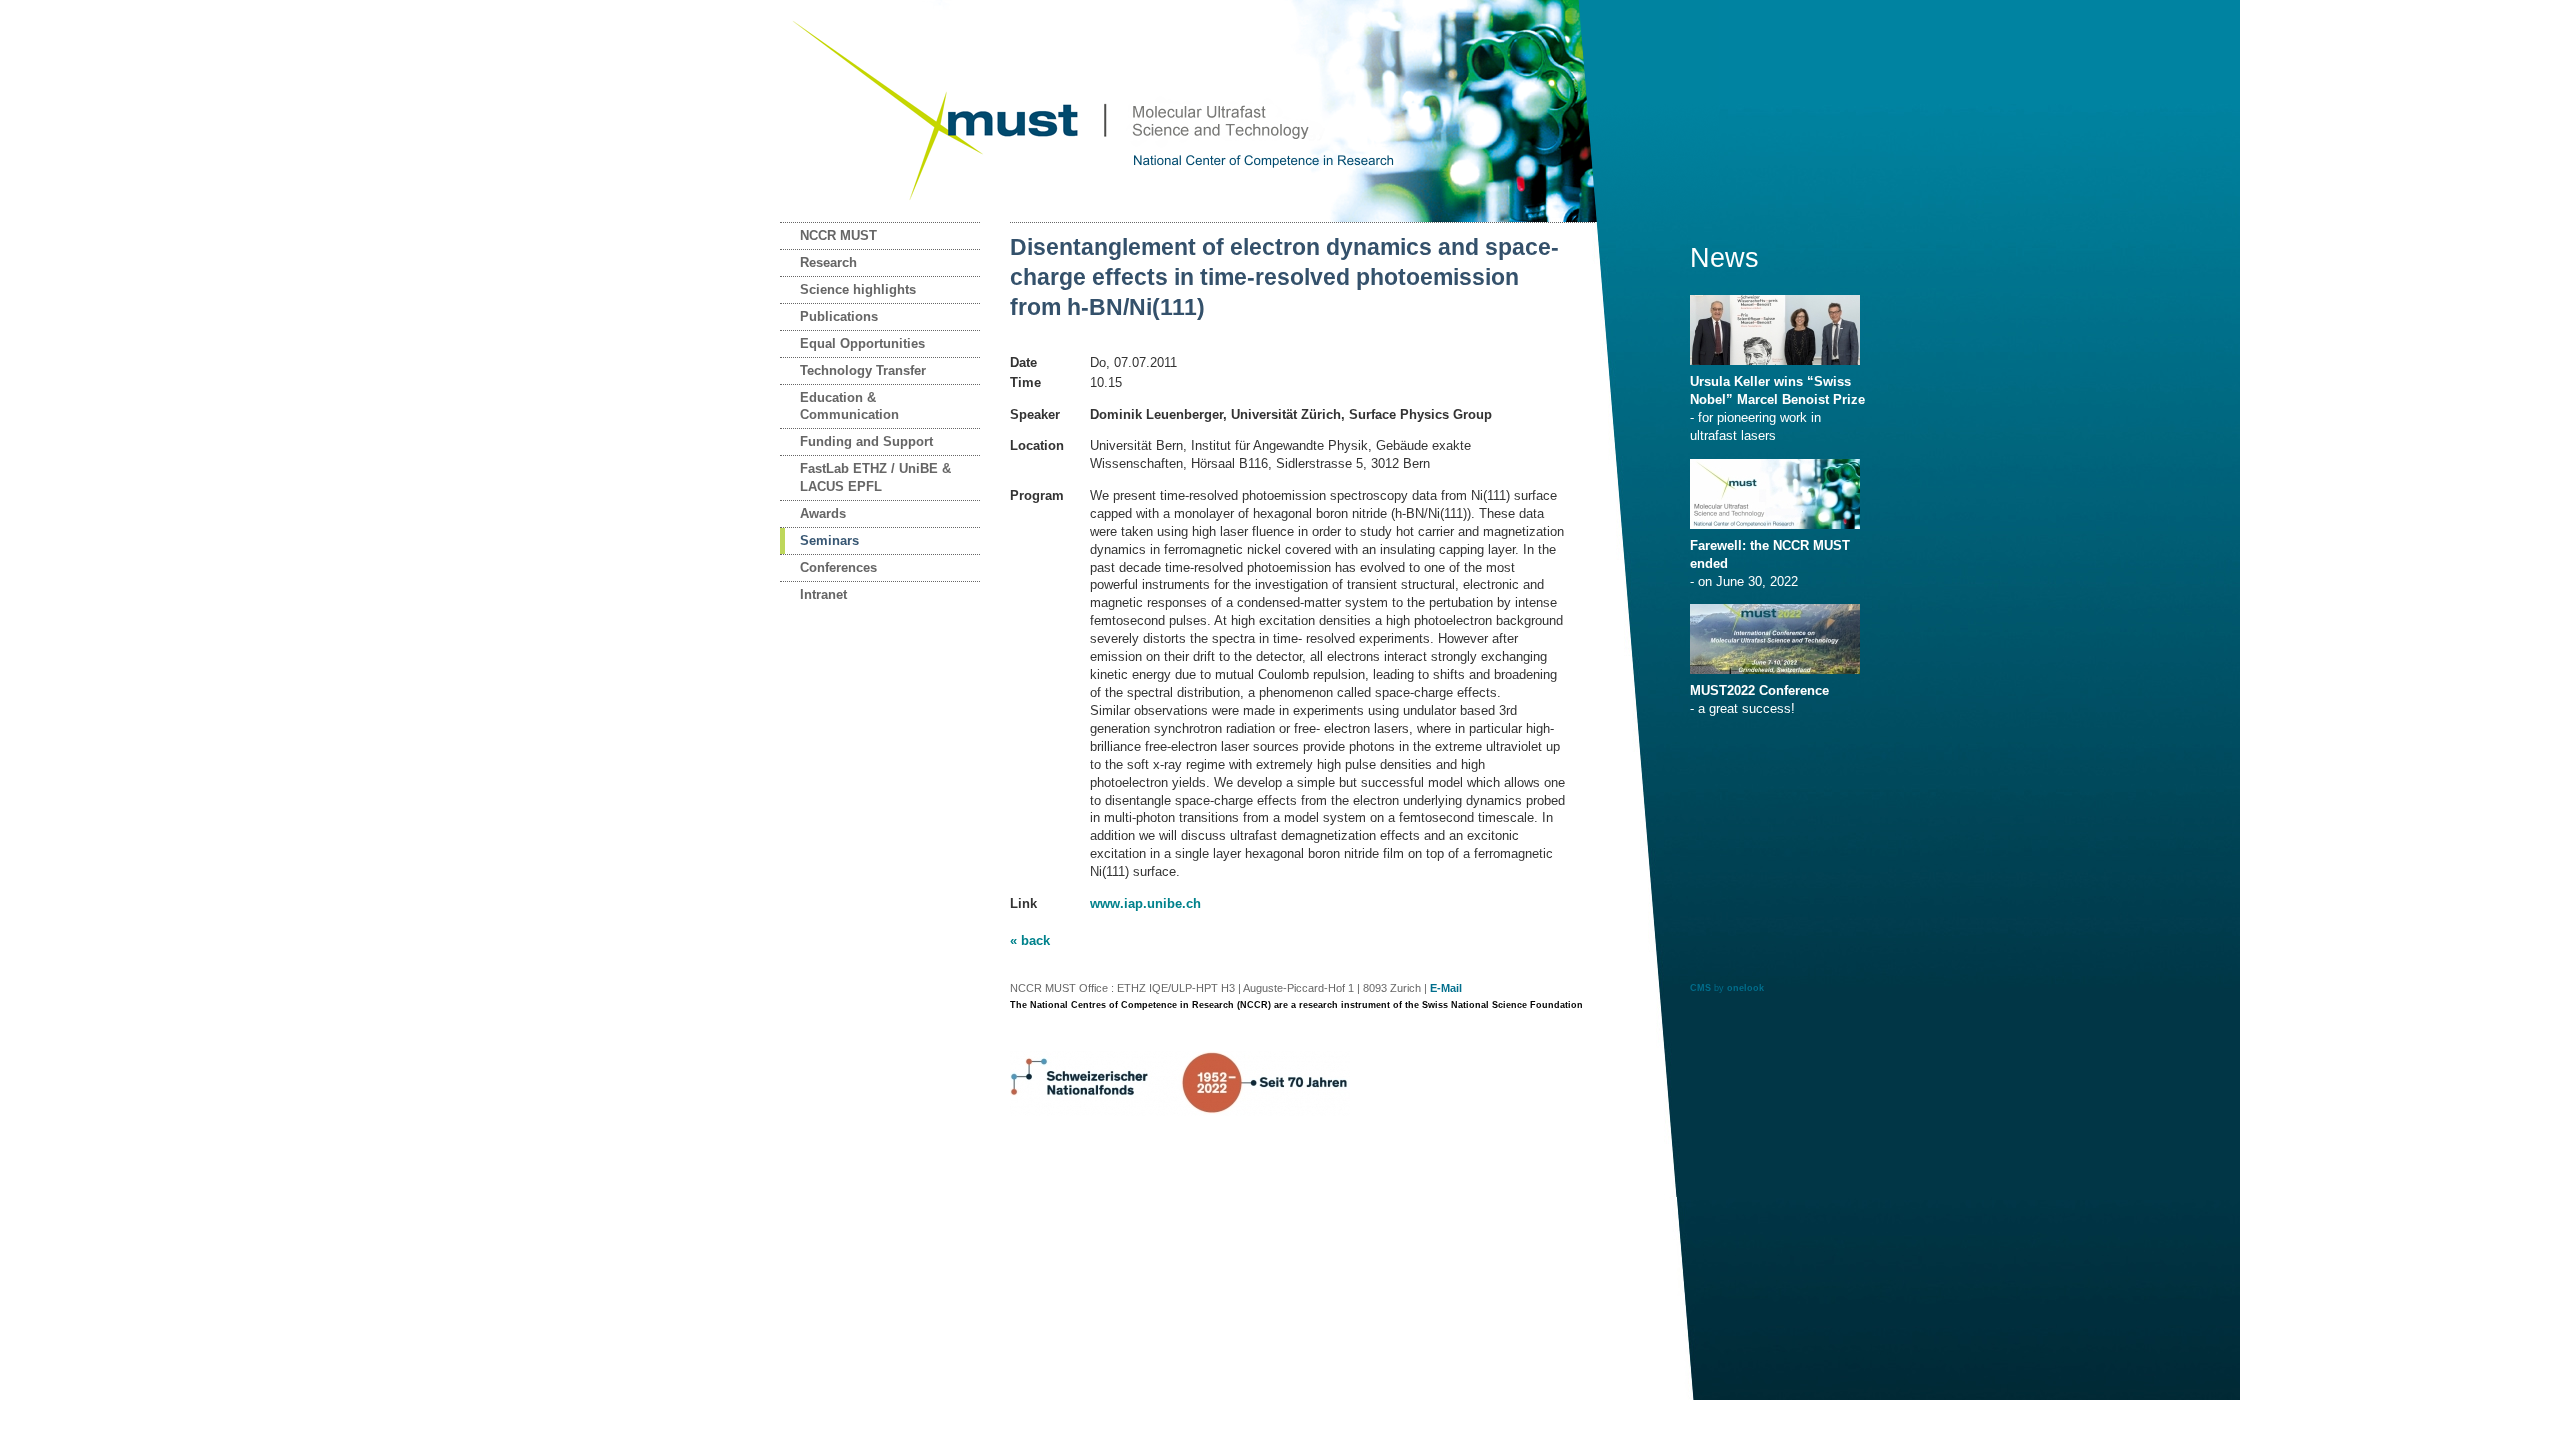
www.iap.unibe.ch (1145, 903)
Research (828, 262)
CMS (1700, 988)
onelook (1745, 988)
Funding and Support (866, 441)
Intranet (823, 594)
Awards (823, 513)
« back (1030, 940)
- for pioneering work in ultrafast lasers (1777, 408)
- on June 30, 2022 (1770, 563)
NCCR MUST (838, 235)
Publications (839, 316)
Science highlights (858, 289)
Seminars (829, 540)
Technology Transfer (863, 370)
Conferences (838, 567)
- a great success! (1759, 699)
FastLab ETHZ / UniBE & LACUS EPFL (875, 477)
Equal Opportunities (862, 343)
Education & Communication (849, 406)
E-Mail (1446, 988)
